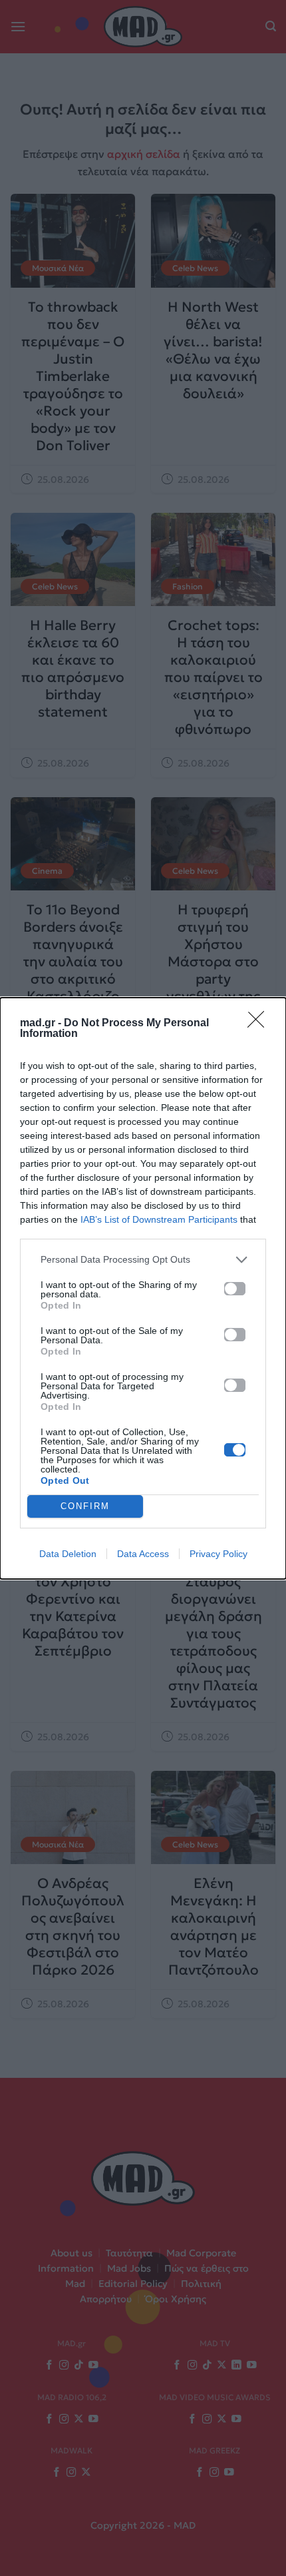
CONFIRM (85, 1506)
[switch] (235, 1289)
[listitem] (143, 1260)
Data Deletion (68, 1554)
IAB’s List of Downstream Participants (159, 1219)
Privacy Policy (218, 1554)
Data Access (143, 1554)
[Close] (260, 1024)
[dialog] (143, 1288)
